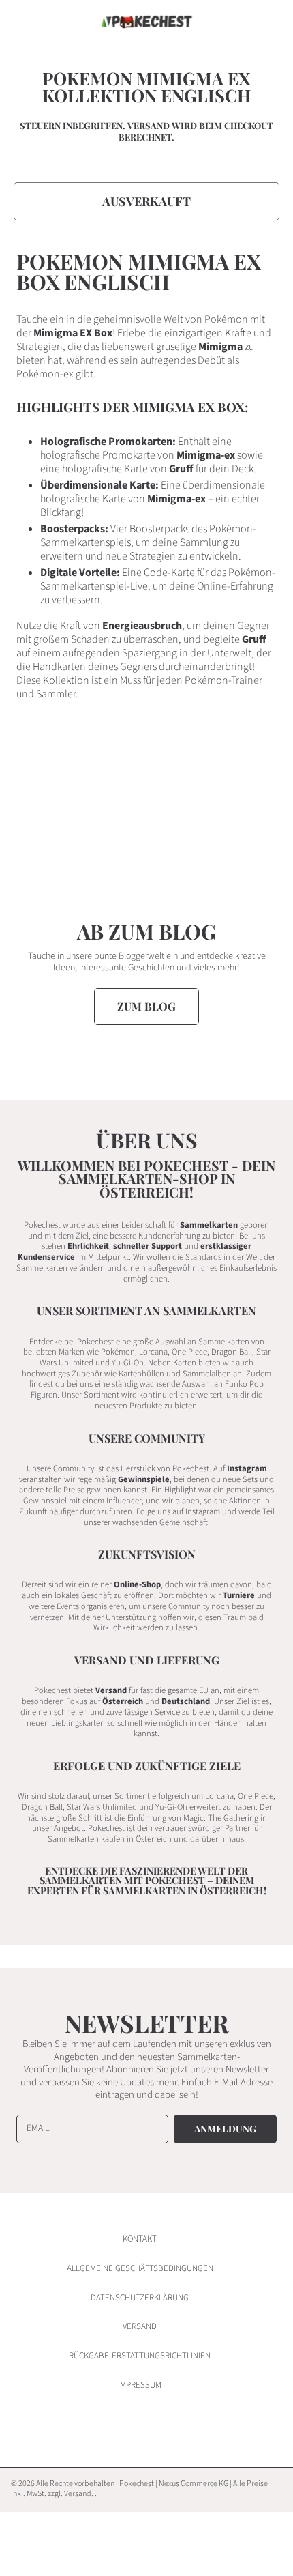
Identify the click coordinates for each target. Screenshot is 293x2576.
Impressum (140, 2385)
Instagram (247, 1468)
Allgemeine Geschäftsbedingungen (140, 2268)
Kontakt (140, 2239)
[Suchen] (237, 22)
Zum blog (146, 1006)
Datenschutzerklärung (140, 2298)
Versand (149, 126)
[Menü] (24, 22)
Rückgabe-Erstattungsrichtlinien (140, 2356)
